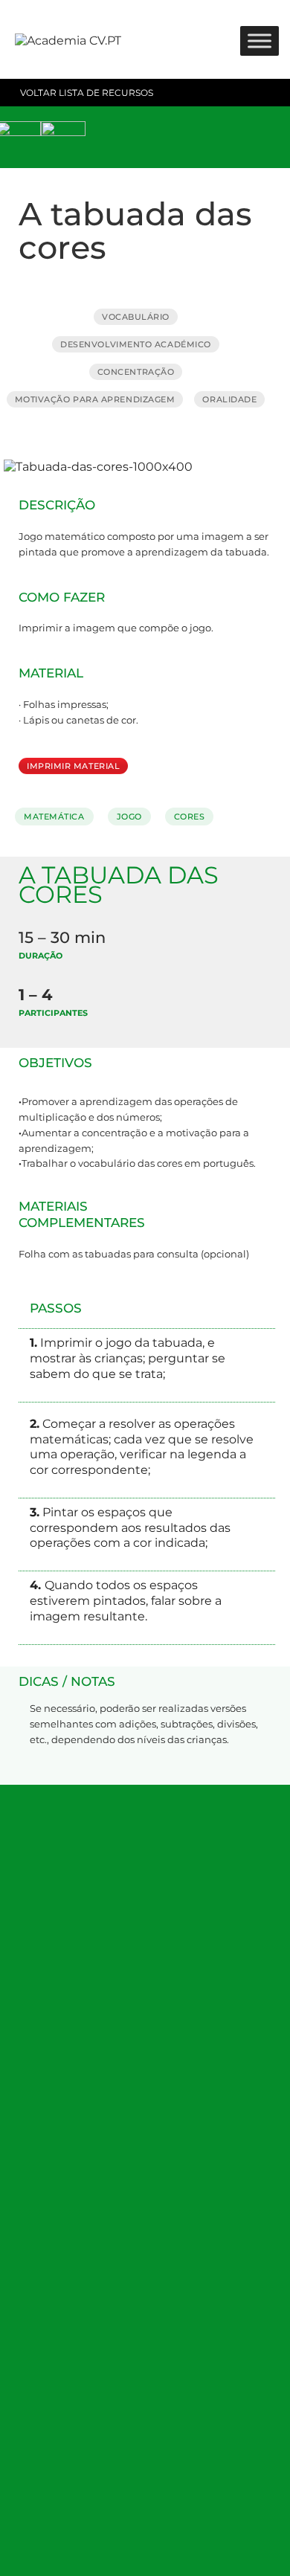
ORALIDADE (229, 399)
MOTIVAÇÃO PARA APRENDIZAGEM (95, 399)
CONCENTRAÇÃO (136, 372)
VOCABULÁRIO (136, 317)
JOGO (129, 817)
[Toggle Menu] (260, 41)
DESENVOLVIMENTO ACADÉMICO (136, 344)
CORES (190, 817)
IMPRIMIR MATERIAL (73, 766)
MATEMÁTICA (54, 817)
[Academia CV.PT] (68, 41)
